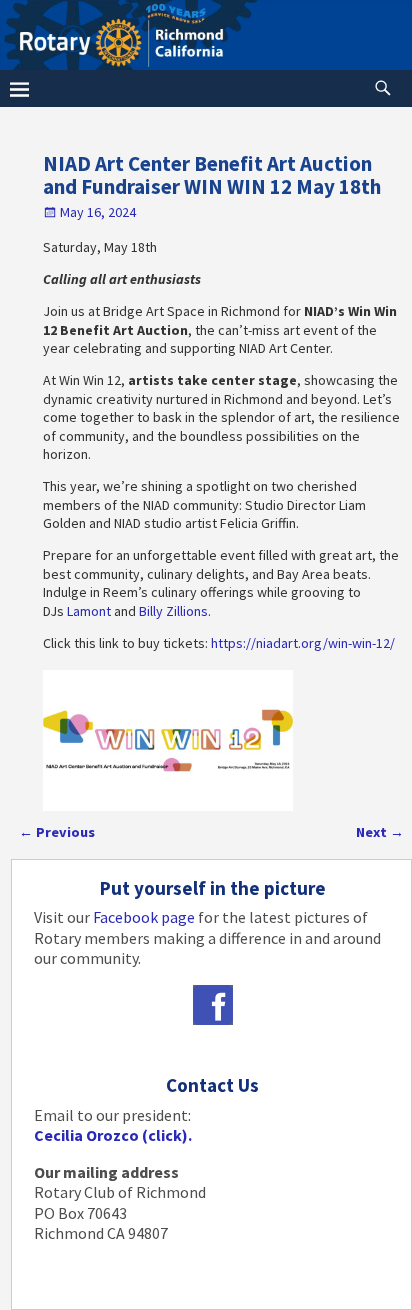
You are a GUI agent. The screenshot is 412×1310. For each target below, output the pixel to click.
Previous (57, 832)
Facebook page (144, 917)
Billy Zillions (173, 611)
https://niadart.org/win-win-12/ (303, 643)
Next (380, 832)
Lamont (90, 611)
